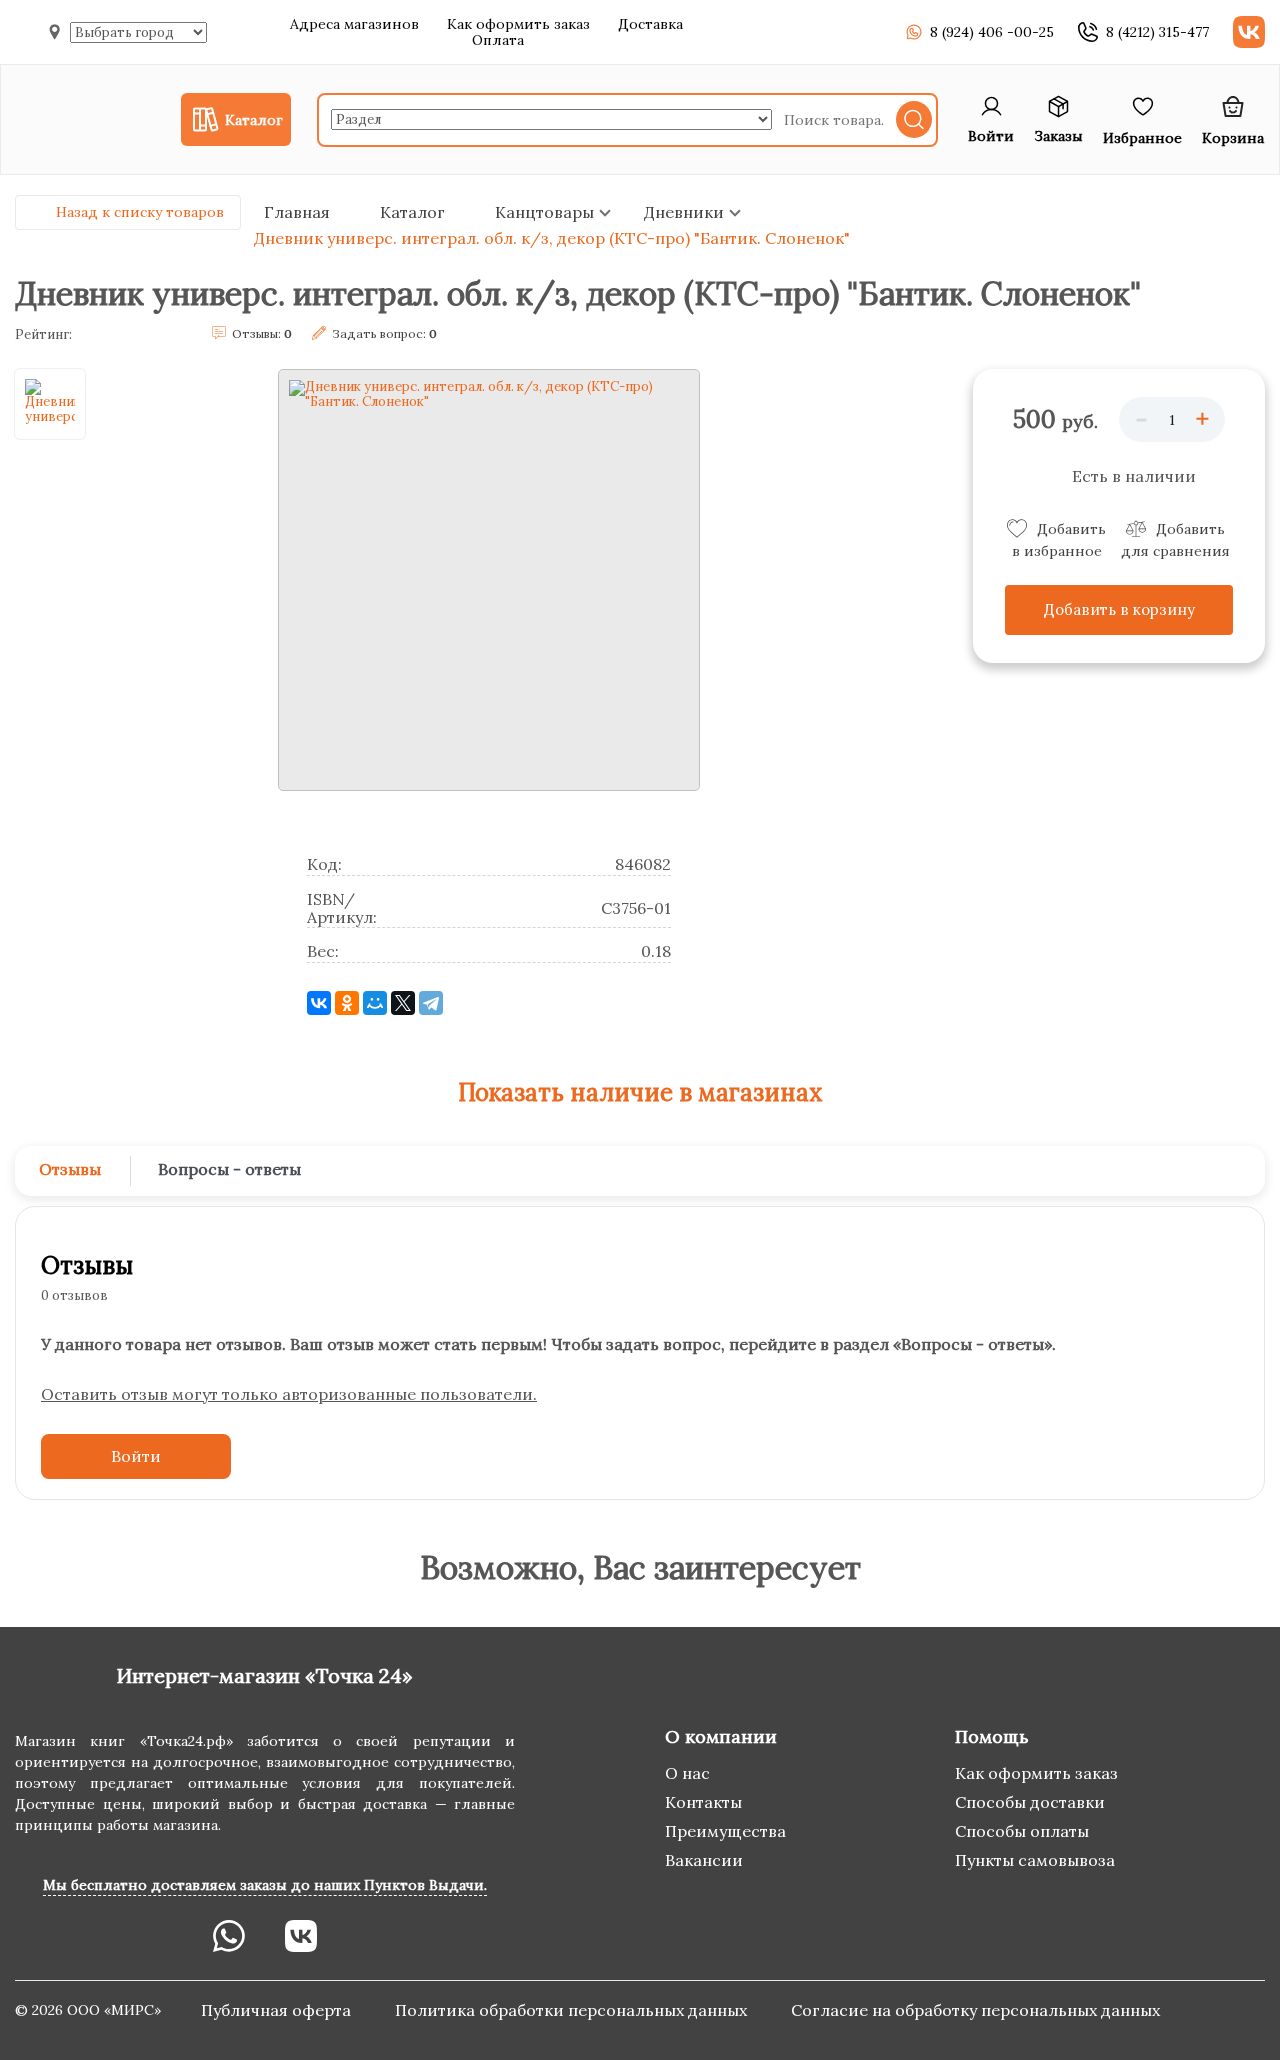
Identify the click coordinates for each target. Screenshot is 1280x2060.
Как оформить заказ (518, 24)
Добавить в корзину (1119, 609)
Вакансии (704, 1860)
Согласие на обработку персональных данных (975, 2010)
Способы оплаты (1022, 1831)
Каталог (412, 212)
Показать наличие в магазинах (640, 1092)
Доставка (650, 24)
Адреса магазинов (354, 24)
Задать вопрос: (384, 333)
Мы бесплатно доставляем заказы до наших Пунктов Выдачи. (265, 1885)
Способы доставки (1030, 1802)
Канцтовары (544, 212)
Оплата (498, 40)
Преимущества (725, 1831)
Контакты (703, 1802)
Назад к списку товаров (140, 212)
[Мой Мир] (375, 1003)
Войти (136, 1456)
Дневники (684, 212)
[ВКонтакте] (319, 1003)
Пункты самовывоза (1035, 1860)
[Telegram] (431, 1003)
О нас (687, 1773)
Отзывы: (262, 333)
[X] (403, 1003)
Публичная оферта (278, 2010)
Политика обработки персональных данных (573, 2010)
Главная (297, 212)
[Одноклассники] (347, 1003)
